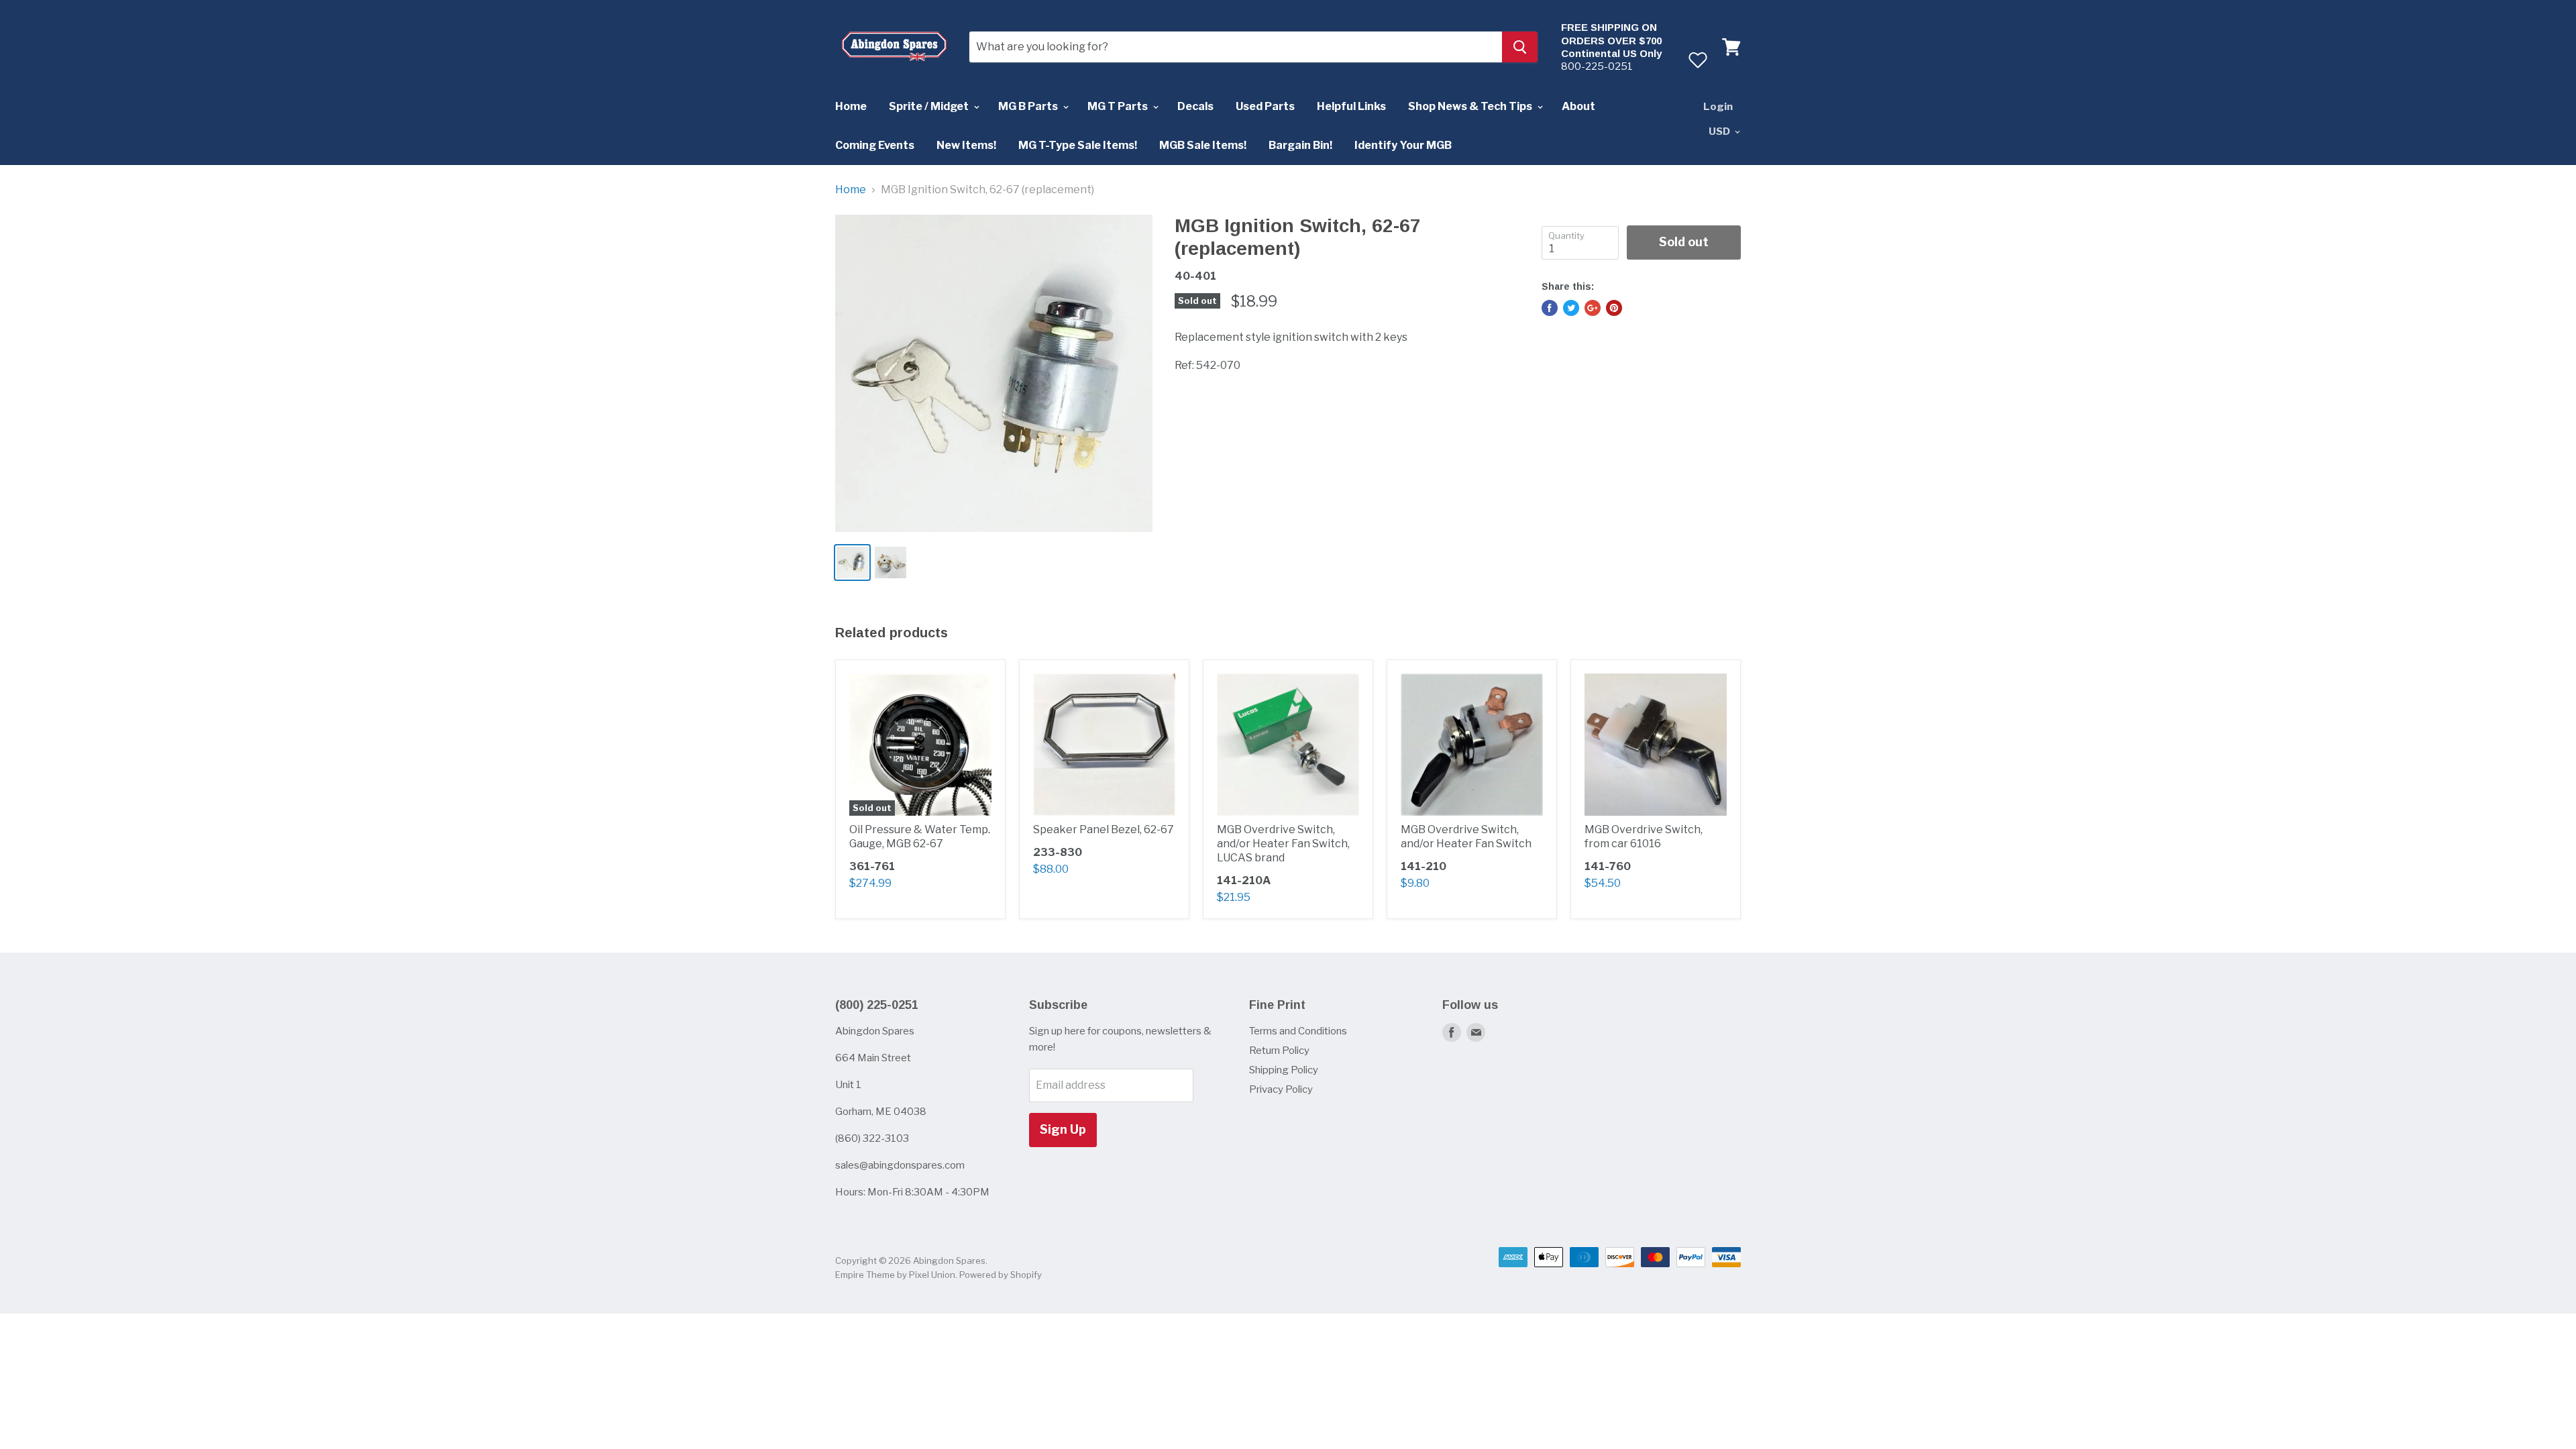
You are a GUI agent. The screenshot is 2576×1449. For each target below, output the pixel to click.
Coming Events (875, 145)
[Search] (1520, 47)
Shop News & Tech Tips (1471, 106)
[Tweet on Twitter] (1571, 308)
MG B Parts (1029, 106)
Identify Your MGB (1403, 145)
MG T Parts (1119, 106)
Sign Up (1063, 1129)
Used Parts (1265, 106)
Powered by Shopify (1001, 1275)
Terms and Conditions (1298, 1031)
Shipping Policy (1284, 1070)
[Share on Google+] (1593, 308)
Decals (1195, 106)
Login (1718, 107)
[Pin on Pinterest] (1614, 308)
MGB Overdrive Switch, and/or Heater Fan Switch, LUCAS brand (1283, 844)
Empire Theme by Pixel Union (895, 1275)
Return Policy (1279, 1051)
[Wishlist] (1698, 60)
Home (851, 106)
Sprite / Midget (930, 106)
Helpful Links (1351, 106)
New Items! (966, 145)
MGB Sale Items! (1203, 145)
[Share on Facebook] (1550, 308)
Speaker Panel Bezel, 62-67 (1104, 829)
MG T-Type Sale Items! (1078, 145)
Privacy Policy (1281, 1089)
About (1578, 106)
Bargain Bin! (1300, 145)
